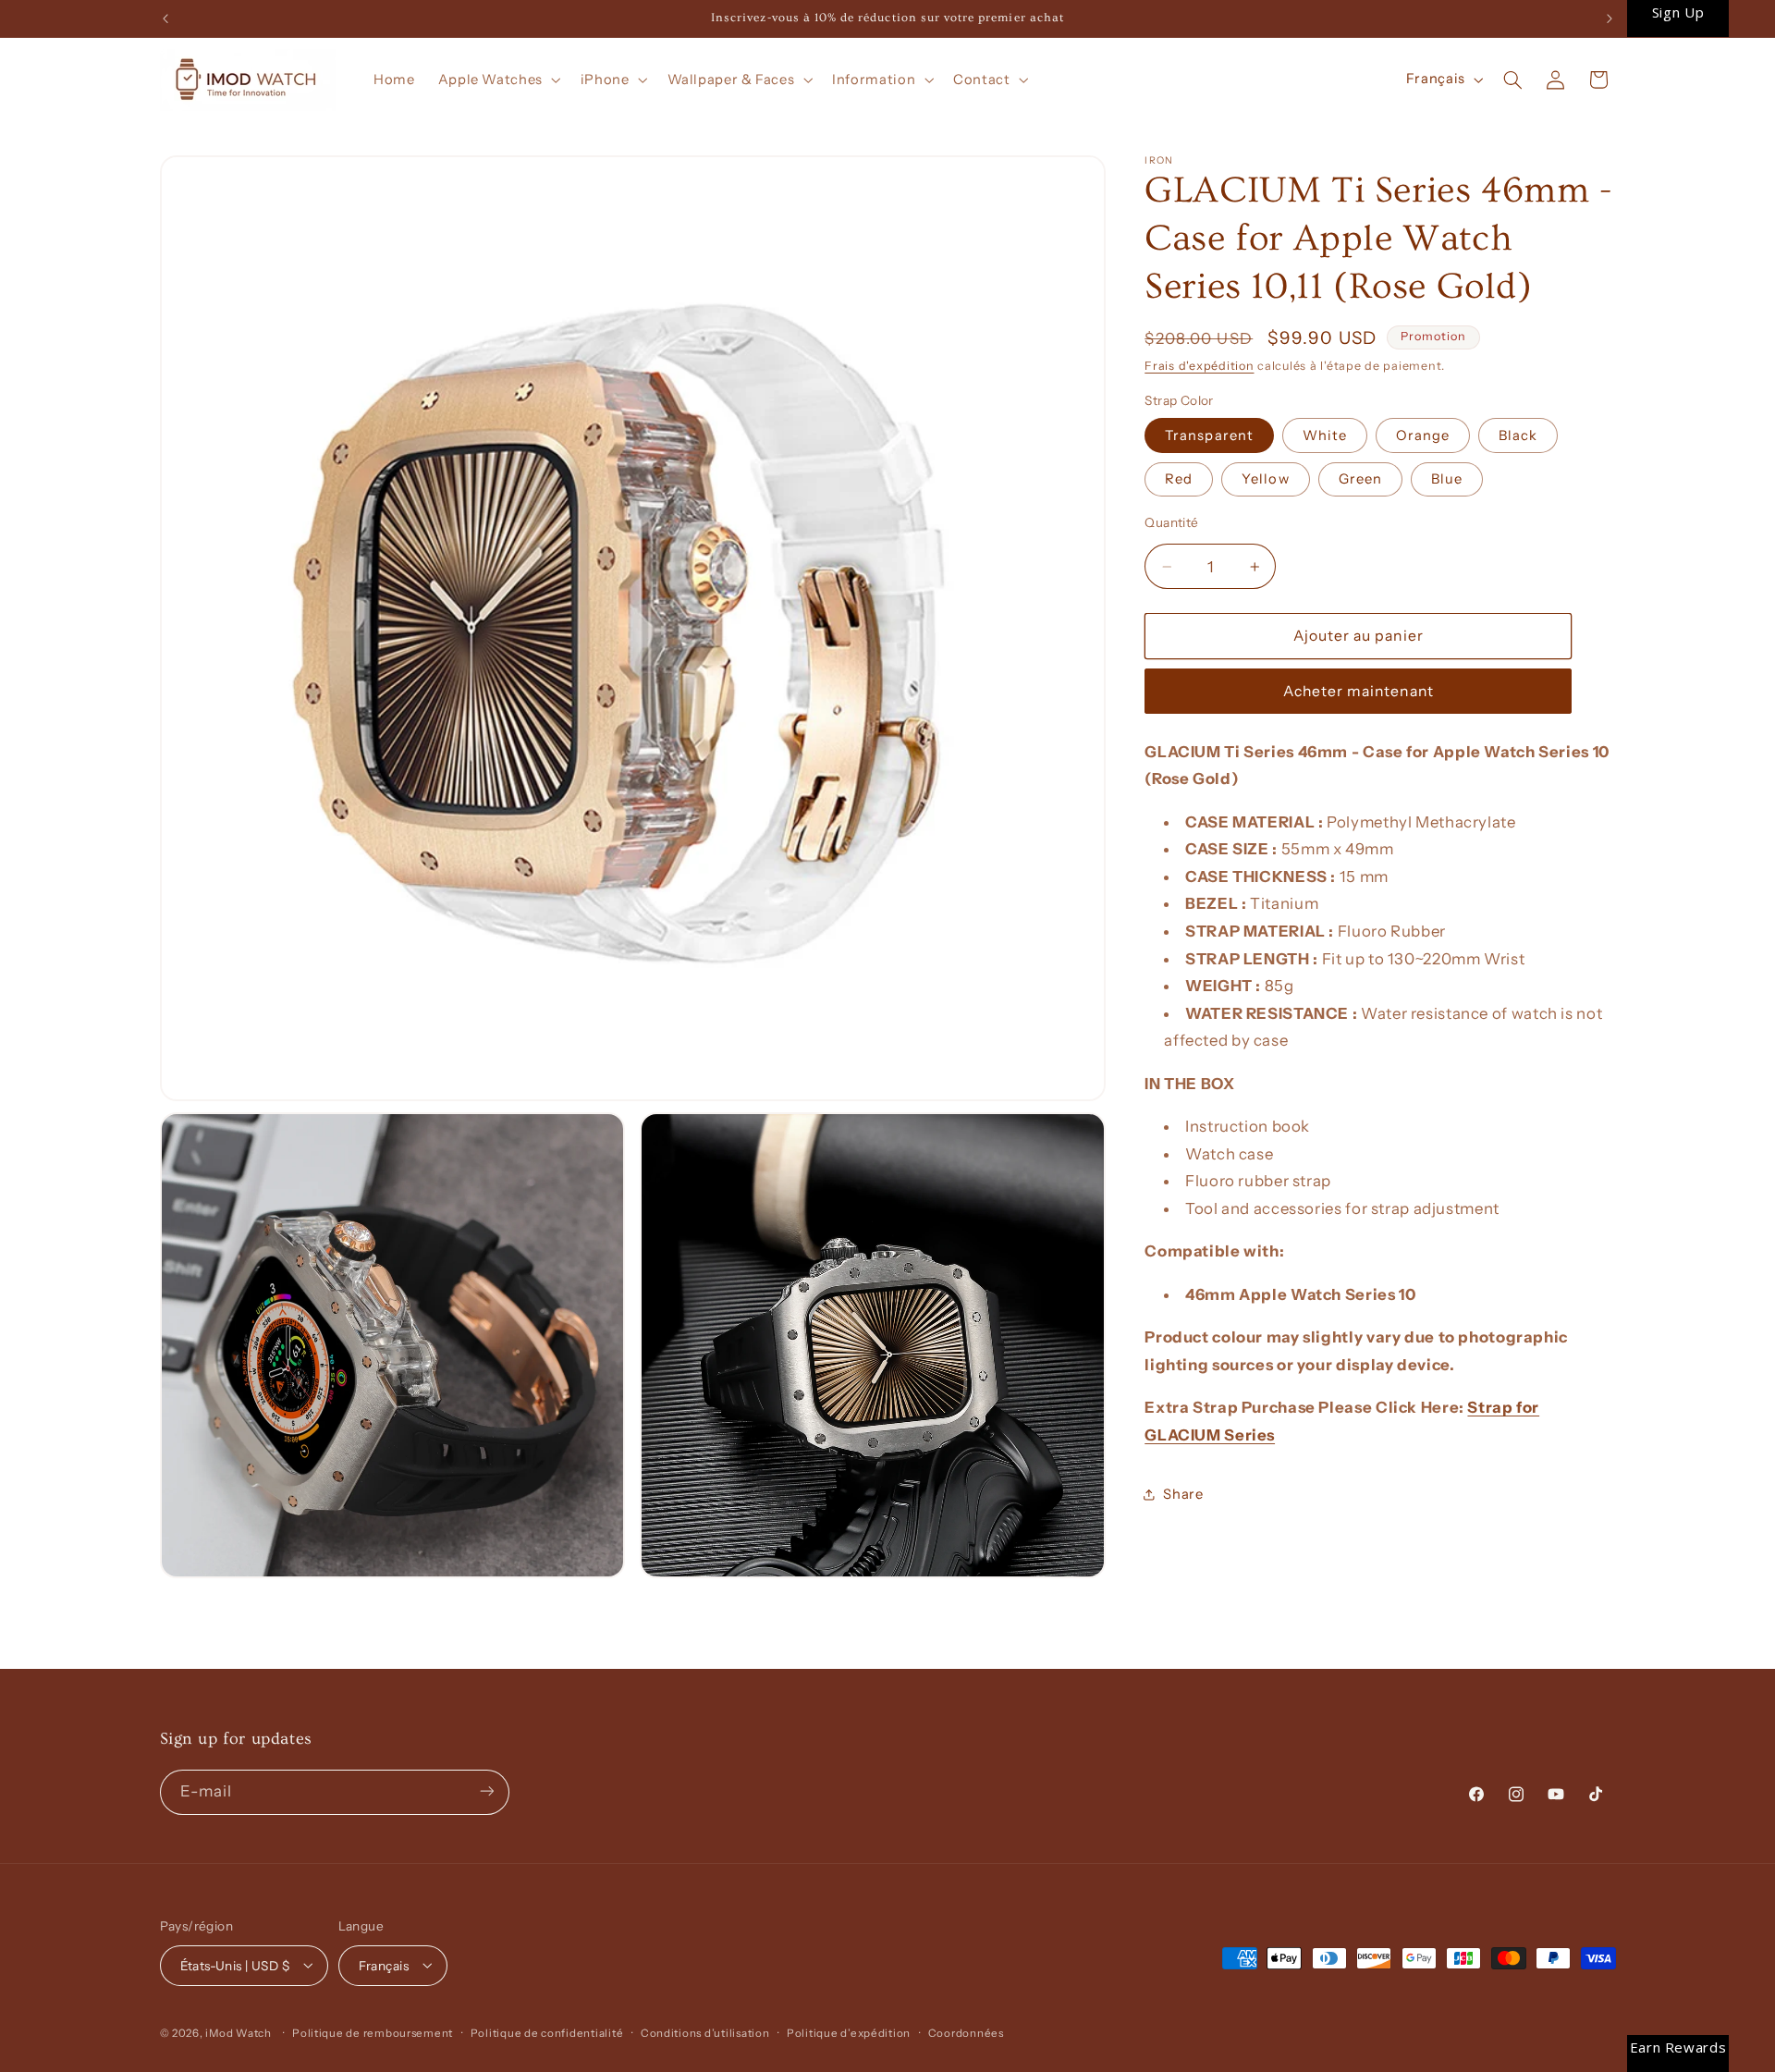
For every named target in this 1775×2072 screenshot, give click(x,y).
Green (1360, 479)
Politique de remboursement (373, 2032)
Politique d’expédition (849, 2032)
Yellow (1265, 479)
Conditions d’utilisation (705, 2032)
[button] (497, 80)
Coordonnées (966, 2032)
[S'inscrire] (486, 1791)
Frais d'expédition (1199, 366)
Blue (1447, 479)
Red (1179, 479)
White (1325, 435)
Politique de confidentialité (547, 2032)
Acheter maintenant (1359, 691)
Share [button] (1183, 1494)
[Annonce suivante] (1610, 18)
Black (1518, 435)
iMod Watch (238, 2032)
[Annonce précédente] (165, 18)
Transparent (1209, 435)
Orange (1423, 435)
